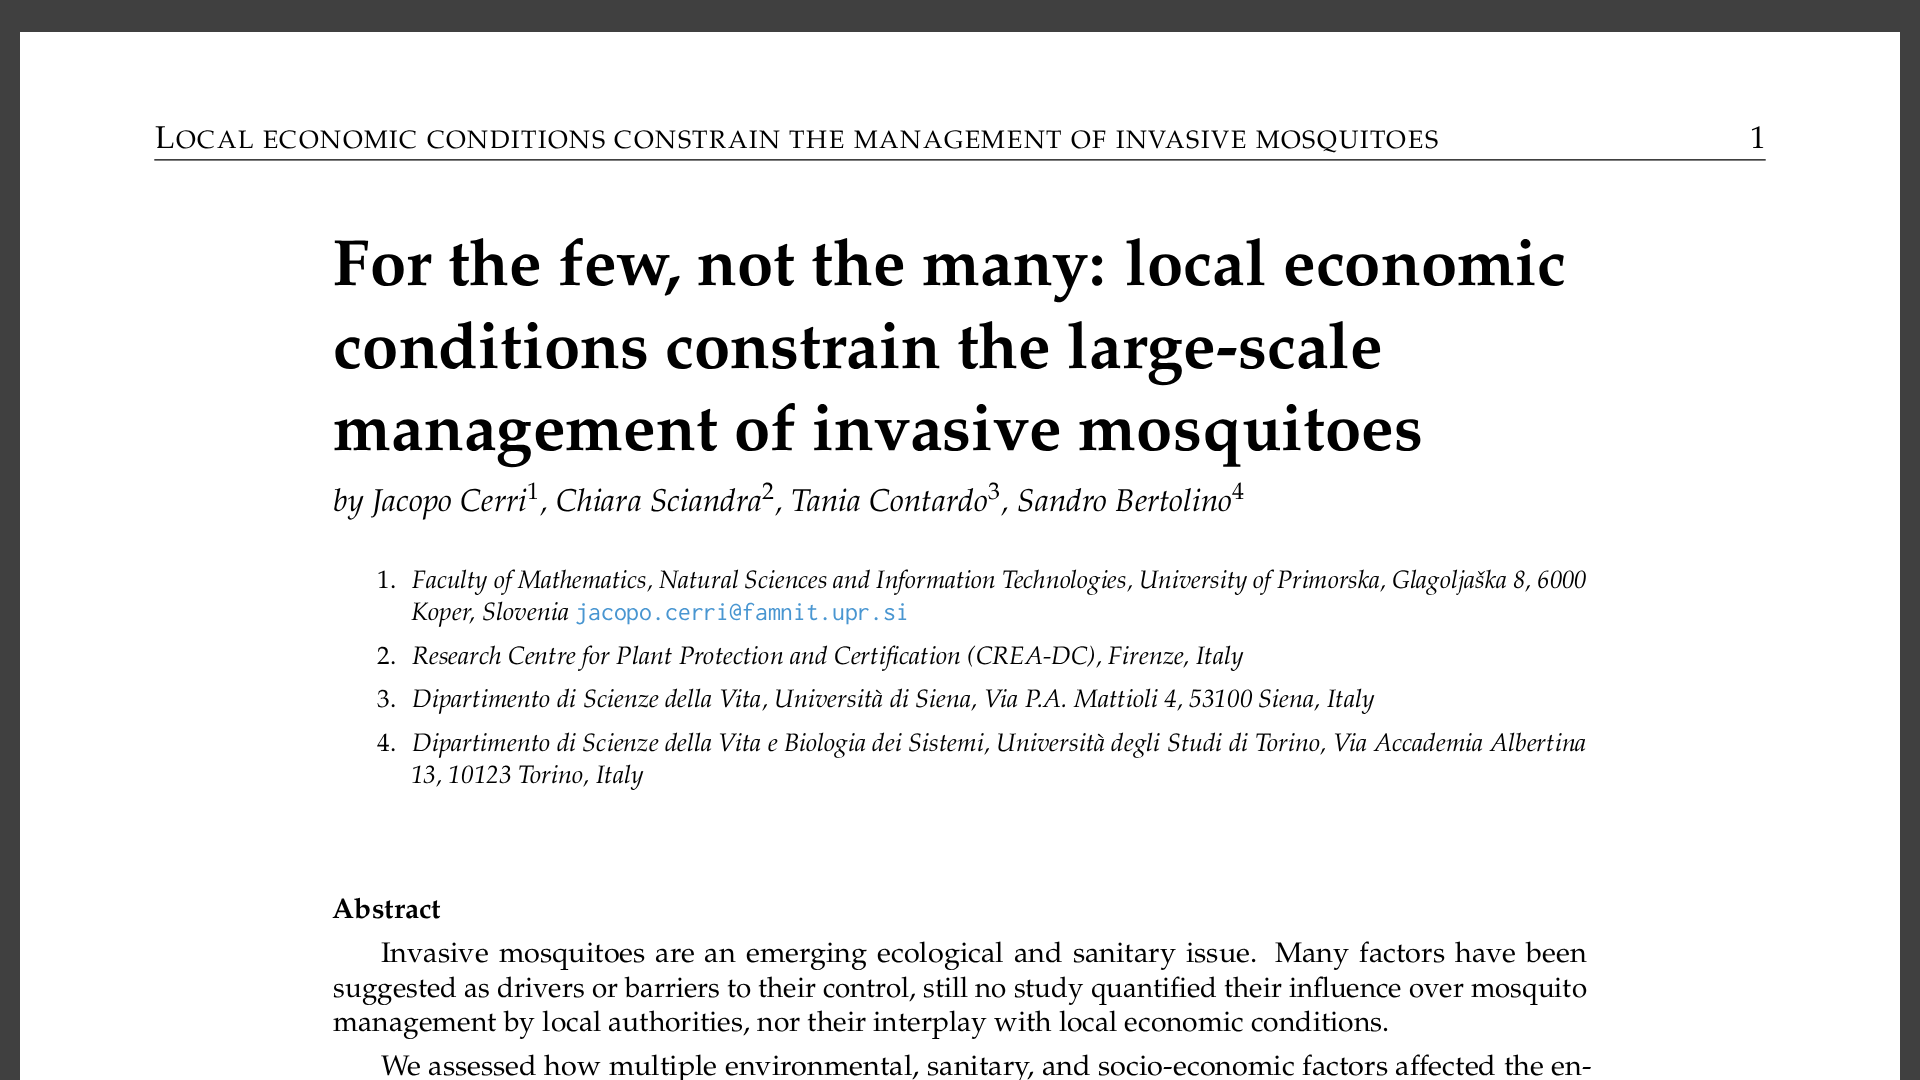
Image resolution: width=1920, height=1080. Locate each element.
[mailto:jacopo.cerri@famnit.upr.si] (742, 613)
